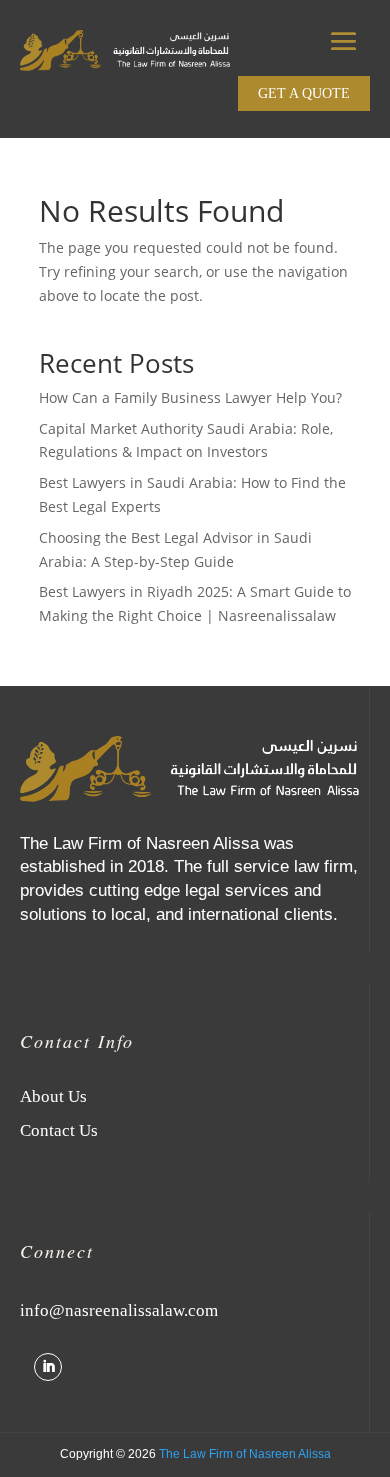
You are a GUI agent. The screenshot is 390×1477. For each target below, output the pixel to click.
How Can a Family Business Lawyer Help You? (190, 397)
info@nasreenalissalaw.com (119, 1310)
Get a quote (304, 93)
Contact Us (59, 1130)
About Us (53, 1096)
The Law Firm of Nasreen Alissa (245, 1454)
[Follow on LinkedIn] (48, 1367)
